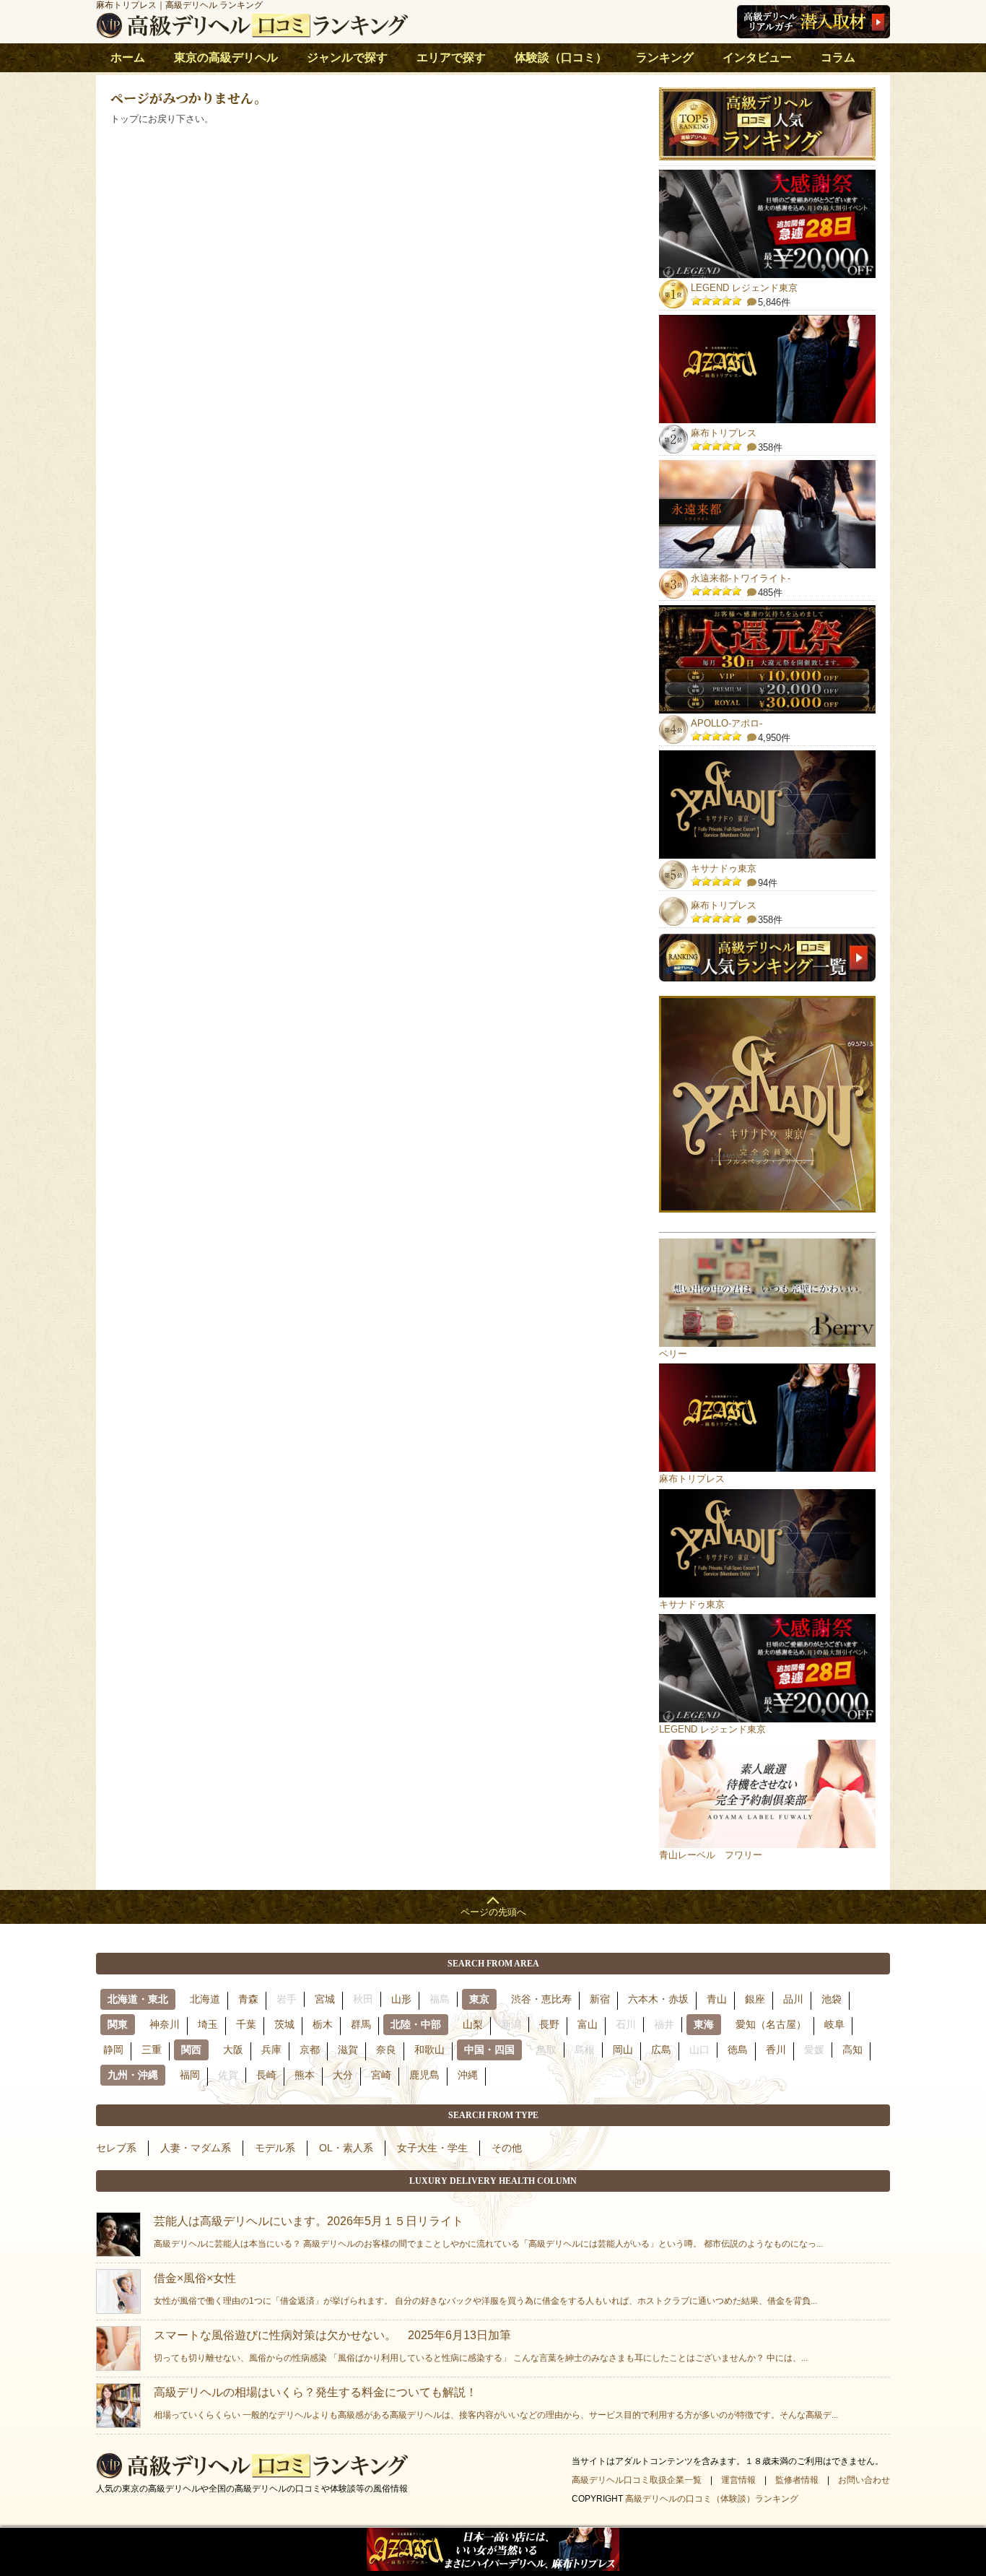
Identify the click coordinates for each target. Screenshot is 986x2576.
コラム (838, 57)
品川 (793, 1999)
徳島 (738, 2050)
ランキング (665, 57)
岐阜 (834, 2024)
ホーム (128, 57)
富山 (588, 2024)
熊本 (305, 2075)
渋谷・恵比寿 (541, 1999)
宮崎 (381, 2075)
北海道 (205, 1999)
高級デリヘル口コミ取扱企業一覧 (637, 2480)
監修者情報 (797, 2480)
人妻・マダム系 (196, 2148)
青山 (717, 1999)
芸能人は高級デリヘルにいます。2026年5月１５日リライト (488, 2232)
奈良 (386, 2050)
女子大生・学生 (432, 2148)
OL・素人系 (346, 2148)
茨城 (284, 2024)
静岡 (113, 2050)
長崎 (266, 2075)
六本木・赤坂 (658, 1999)
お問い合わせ (864, 2480)
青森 (248, 1999)
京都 (310, 2050)
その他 (507, 2148)
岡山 (623, 2050)
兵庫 (271, 2050)
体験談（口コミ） (561, 57)
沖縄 (468, 2075)
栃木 (323, 2024)
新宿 (600, 1999)
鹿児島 (424, 2075)
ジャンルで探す (347, 57)
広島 (661, 2050)
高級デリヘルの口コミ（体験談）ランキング (712, 2499)
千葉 (246, 2024)
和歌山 (429, 2050)
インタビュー (757, 57)
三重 (152, 2050)
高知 (852, 2050)
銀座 (755, 1999)
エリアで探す (451, 57)
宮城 (325, 1999)
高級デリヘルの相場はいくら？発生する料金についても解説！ (496, 2403)
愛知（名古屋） (771, 2024)
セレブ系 (116, 2148)
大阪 (233, 2050)
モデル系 (275, 2148)
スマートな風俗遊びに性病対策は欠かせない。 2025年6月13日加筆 (481, 2346)
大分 (343, 2075)
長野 (549, 2024)
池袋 (832, 1999)
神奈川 (165, 2024)
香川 (776, 2050)
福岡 (190, 2075)
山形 (401, 1999)
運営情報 (738, 2480)
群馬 (361, 2024)
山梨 (473, 2024)
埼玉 (208, 2024)
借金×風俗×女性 (485, 2289)
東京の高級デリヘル (226, 57)
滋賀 (348, 2050)
